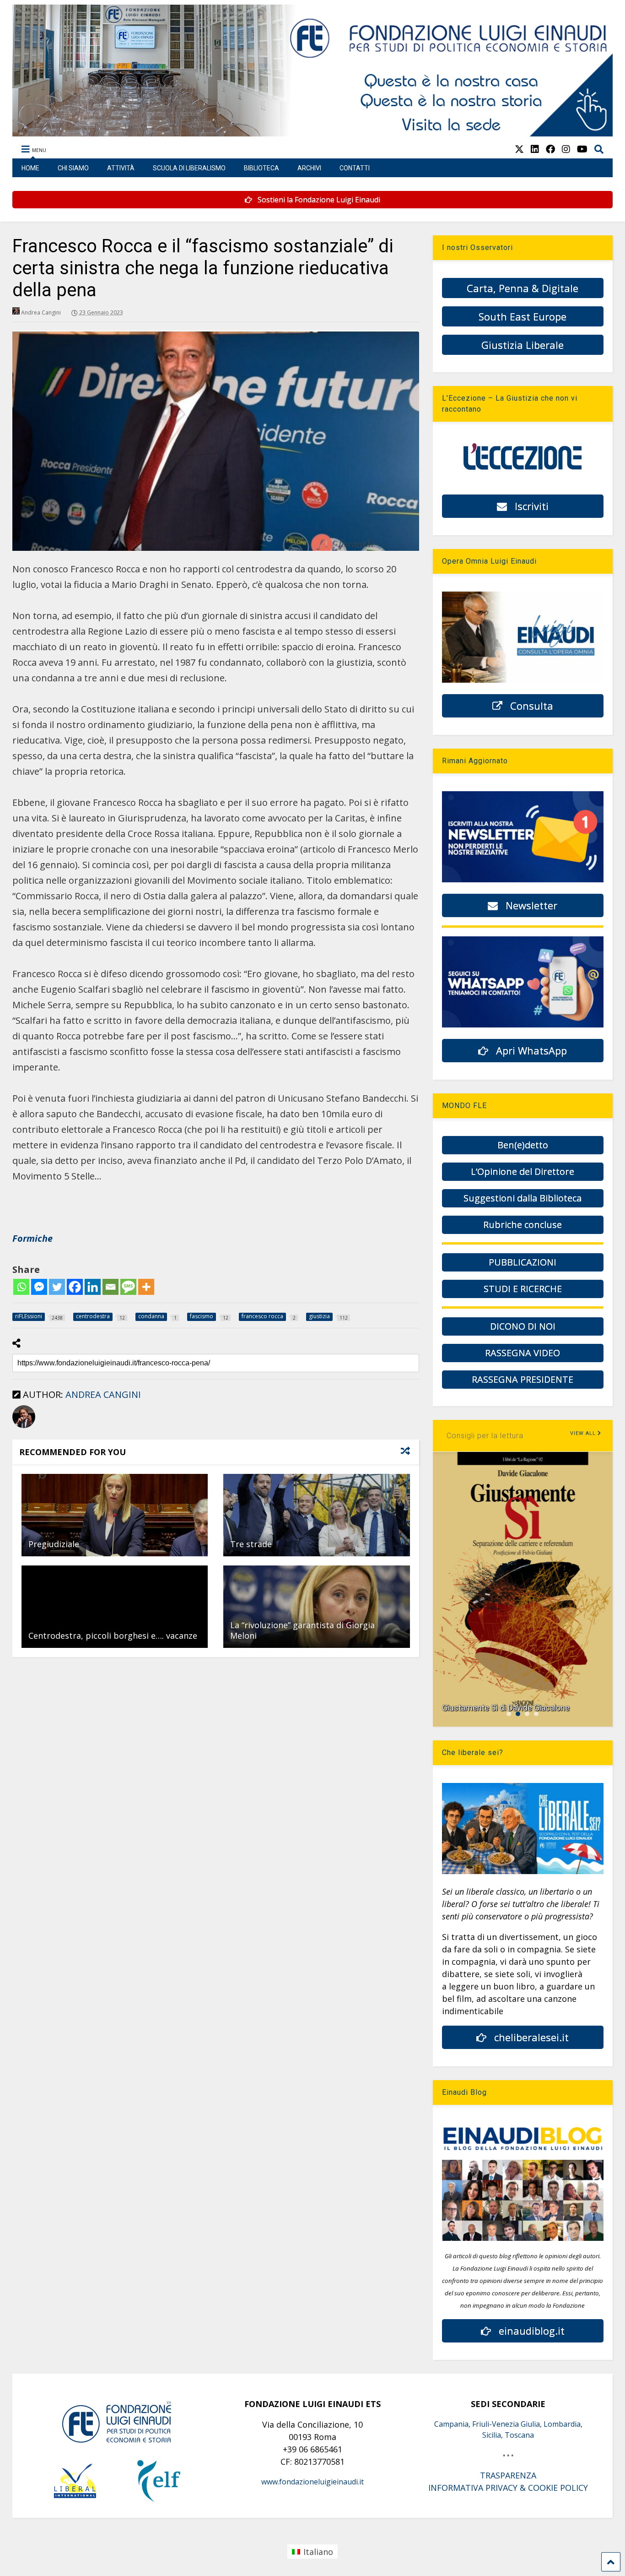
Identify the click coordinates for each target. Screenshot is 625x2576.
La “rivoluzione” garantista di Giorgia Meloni (302, 1630)
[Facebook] (75, 1287)
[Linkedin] (93, 1287)
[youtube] (582, 149)
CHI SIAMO (73, 168)
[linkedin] (535, 149)
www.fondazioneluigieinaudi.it (312, 2482)
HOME (30, 168)
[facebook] (550, 149)
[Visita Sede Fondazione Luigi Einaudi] (313, 132)
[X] (519, 149)
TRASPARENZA (508, 2475)
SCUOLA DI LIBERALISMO (189, 168)
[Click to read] (115, 1515)
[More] (146, 1287)
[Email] (110, 1287)
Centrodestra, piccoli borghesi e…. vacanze (113, 1636)
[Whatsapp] (21, 1287)
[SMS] (128, 1287)
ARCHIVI (309, 168)
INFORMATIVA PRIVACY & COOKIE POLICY (508, 2488)
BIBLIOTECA (261, 168)
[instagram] (566, 149)
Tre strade (251, 1544)
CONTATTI (355, 168)
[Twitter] (57, 1287)
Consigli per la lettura (485, 1436)
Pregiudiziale (54, 1544)
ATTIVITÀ (121, 168)
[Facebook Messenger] (39, 1287)
